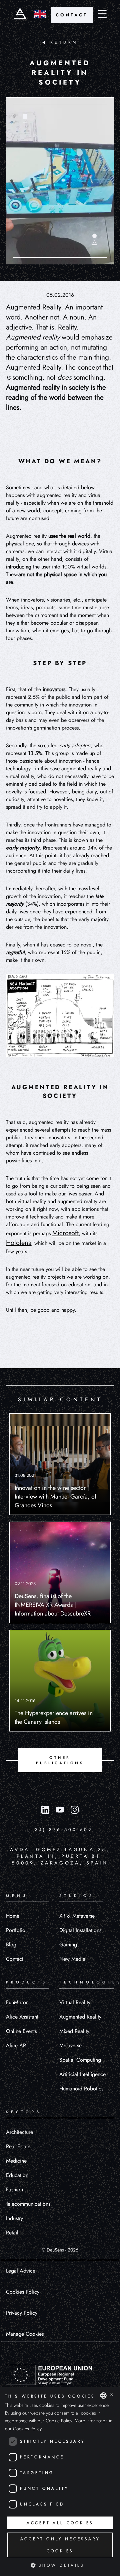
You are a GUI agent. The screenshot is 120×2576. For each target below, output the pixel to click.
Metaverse (70, 2045)
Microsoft (65, 1233)
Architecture (19, 2132)
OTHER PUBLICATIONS (60, 1760)
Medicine (16, 2161)
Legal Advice (21, 2271)
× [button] (111, 2395)
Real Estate (18, 2146)
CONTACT (72, 15)
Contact (15, 1959)
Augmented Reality (80, 2017)
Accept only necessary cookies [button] (60, 2545)
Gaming (68, 1945)
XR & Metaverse (77, 1916)
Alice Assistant (22, 2017)
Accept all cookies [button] (60, 2523)
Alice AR (16, 2045)
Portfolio (16, 1930)
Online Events (21, 2031)
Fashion (14, 2189)
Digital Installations (80, 1930)
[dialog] (60, 2482)
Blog (11, 1945)
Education (17, 2175)
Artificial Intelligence (82, 2074)
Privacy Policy (22, 2313)
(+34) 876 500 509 (60, 1830)
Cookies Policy (23, 2292)
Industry (14, 2218)
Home (13, 1916)
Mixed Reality (74, 2031)
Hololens (18, 1243)
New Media (72, 1959)
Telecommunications (28, 2204)
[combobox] (103, 2396)
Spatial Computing (80, 2060)
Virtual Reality (75, 2002)
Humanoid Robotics (81, 2089)
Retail (12, 2233)
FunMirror (17, 2002)
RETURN (64, 42)
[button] (60, 2565)
